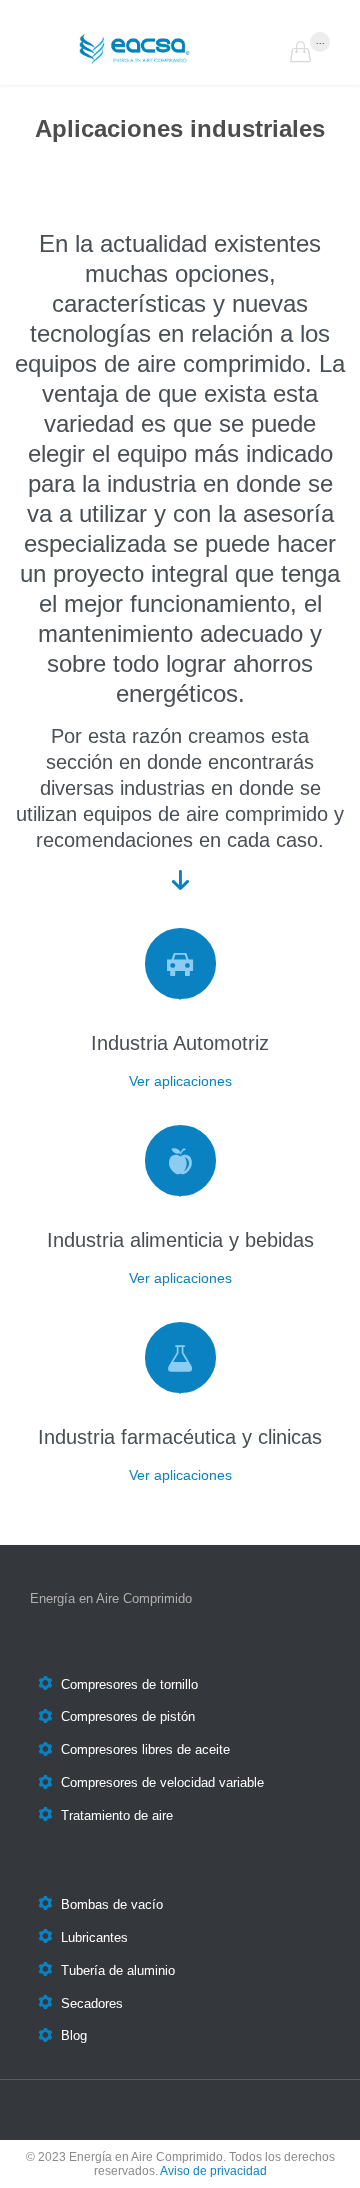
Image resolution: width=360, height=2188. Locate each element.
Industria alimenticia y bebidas (180, 1240)
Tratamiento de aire (117, 1815)
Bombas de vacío (112, 1904)
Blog (74, 2036)
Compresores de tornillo (129, 1684)
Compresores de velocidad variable (162, 1783)
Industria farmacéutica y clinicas (180, 1437)
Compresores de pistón (128, 1717)
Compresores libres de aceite (145, 1750)
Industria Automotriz (180, 1043)
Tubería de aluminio (118, 1970)
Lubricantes (94, 1937)
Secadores (92, 2003)
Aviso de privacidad (213, 2171)
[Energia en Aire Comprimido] (180, 48)
